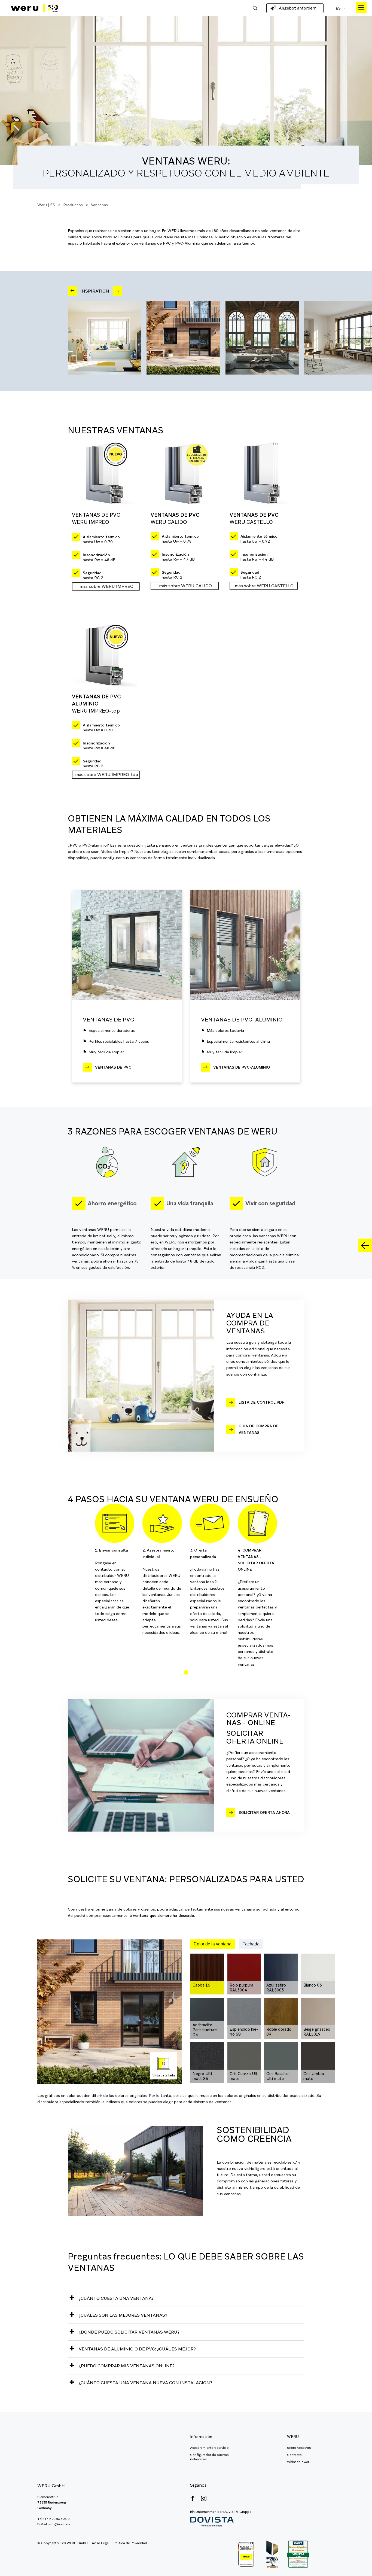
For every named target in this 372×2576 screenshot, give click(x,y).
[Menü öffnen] (361, 8)
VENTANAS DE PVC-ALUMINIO (242, 1067)
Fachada (251, 1944)
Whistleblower (298, 2462)
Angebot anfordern (298, 8)
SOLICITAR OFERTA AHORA (264, 1812)
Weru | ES (46, 205)
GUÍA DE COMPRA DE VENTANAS (258, 1429)
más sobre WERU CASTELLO (264, 586)
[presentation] (73, 291)
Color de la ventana (213, 1944)
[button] (186, 1672)
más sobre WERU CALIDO (185, 586)
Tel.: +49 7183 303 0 (54, 2519)
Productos (73, 205)
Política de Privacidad (130, 2543)
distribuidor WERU (112, 1576)
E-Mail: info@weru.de (54, 2524)
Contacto (294, 2455)
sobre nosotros (299, 2448)
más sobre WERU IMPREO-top (107, 775)
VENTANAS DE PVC (113, 1067)
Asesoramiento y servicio (209, 2448)
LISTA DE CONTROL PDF (261, 1402)
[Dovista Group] (221, 2522)
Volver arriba (356, 2560)
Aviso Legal (101, 2543)
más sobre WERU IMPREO (106, 586)
